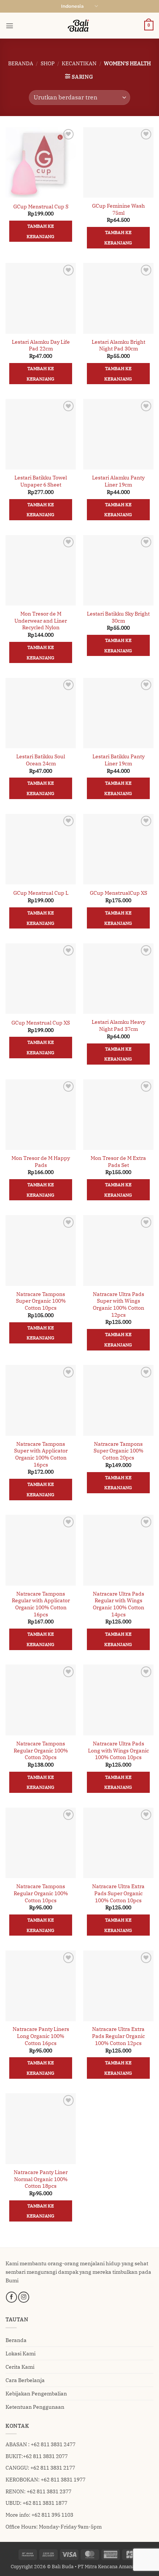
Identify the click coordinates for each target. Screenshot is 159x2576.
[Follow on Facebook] (11, 2297)
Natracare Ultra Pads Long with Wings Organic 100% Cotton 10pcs (119, 1750)
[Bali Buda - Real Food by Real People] (79, 26)
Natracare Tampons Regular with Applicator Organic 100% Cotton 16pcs (41, 1604)
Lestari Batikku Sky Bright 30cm (118, 617)
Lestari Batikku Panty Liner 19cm (119, 760)
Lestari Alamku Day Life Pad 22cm (41, 345)
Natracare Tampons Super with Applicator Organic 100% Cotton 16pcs (41, 1454)
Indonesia (72, 6)
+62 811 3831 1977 (63, 2479)
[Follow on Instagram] (24, 2297)
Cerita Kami (20, 2367)
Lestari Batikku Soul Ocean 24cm (41, 760)
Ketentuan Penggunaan (35, 2407)
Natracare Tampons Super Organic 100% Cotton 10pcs (41, 1301)
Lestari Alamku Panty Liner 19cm (118, 481)
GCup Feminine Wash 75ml (119, 209)
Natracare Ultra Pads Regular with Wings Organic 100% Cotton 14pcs (119, 1604)
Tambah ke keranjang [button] (40, 231)
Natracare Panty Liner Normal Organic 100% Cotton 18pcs (41, 2179)
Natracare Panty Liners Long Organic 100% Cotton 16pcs (41, 2036)
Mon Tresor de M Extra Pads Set (118, 1162)
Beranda (21, 63)
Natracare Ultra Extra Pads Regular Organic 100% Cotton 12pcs (119, 2036)
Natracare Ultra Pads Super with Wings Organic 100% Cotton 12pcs (119, 1305)
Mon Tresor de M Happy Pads (41, 1162)
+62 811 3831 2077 (45, 2456)
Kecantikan (79, 63)
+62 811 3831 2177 (53, 2468)
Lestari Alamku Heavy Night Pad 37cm (119, 1025)
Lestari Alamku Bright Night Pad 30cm (119, 345)
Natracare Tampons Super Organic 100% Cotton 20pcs (119, 1451)
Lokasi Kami (21, 2353)
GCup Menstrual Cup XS (41, 1023)
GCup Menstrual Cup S (41, 207)
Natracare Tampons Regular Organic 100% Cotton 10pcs (41, 1893)
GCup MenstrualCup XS (119, 893)
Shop (48, 63)
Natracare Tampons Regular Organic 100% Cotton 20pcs (41, 1750)
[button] (10, 26)
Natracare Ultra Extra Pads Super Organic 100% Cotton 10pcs (118, 1893)
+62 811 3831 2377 (49, 2491)
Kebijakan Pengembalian (36, 2393)
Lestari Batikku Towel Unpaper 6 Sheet (41, 481)
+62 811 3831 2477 (53, 2444)
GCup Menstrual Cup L (41, 893)
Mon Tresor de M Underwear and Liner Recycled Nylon (41, 621)
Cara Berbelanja (25, 2380)
